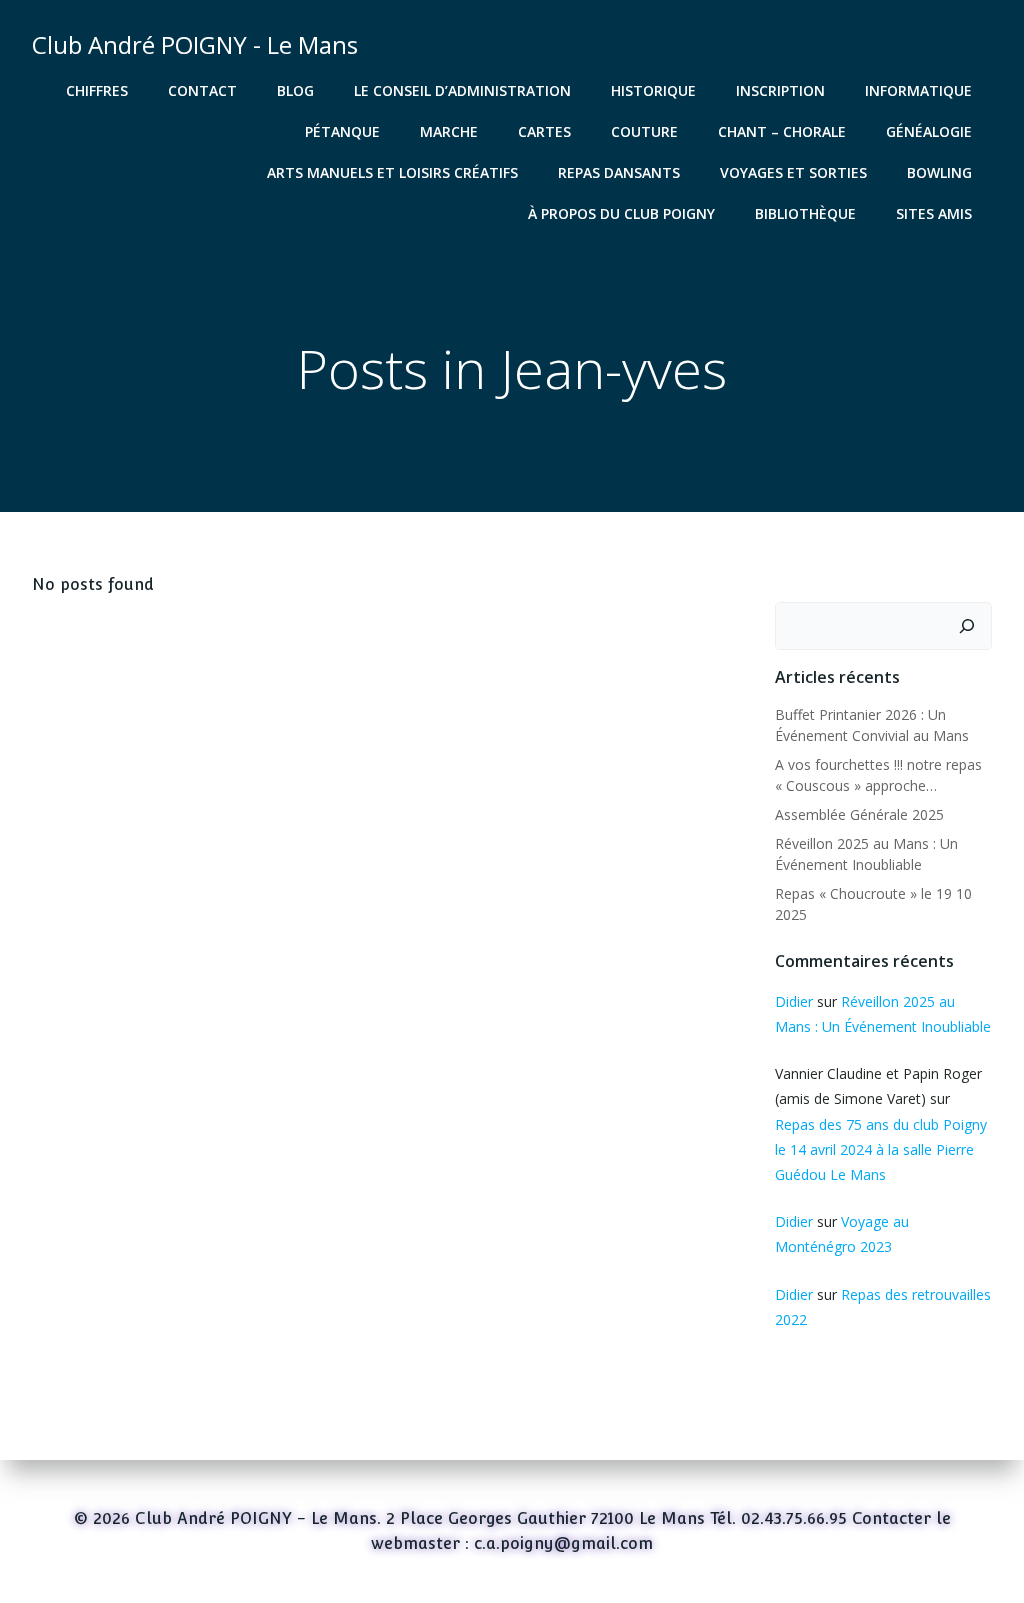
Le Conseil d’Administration (462, 90)
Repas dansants (619, 172)
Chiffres (97, 90)
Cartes (544, 131)
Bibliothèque (805, 213)
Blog (295, 90)
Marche (449, 131)
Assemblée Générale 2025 (859, 814)
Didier (794, 1001)
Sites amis (934, 213)
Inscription (780, 90)
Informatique (918, 90)
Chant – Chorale (782, 131)
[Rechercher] (967, 626)
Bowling (939, 172)
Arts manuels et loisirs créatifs (392, 172)
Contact (202, 90)
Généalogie (929, 131)
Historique (653, 90)
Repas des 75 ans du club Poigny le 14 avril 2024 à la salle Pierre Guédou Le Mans (881, 1149)
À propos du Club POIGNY (621, 213)
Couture (644, 131)
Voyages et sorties (793, 172)
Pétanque (342, 131)
